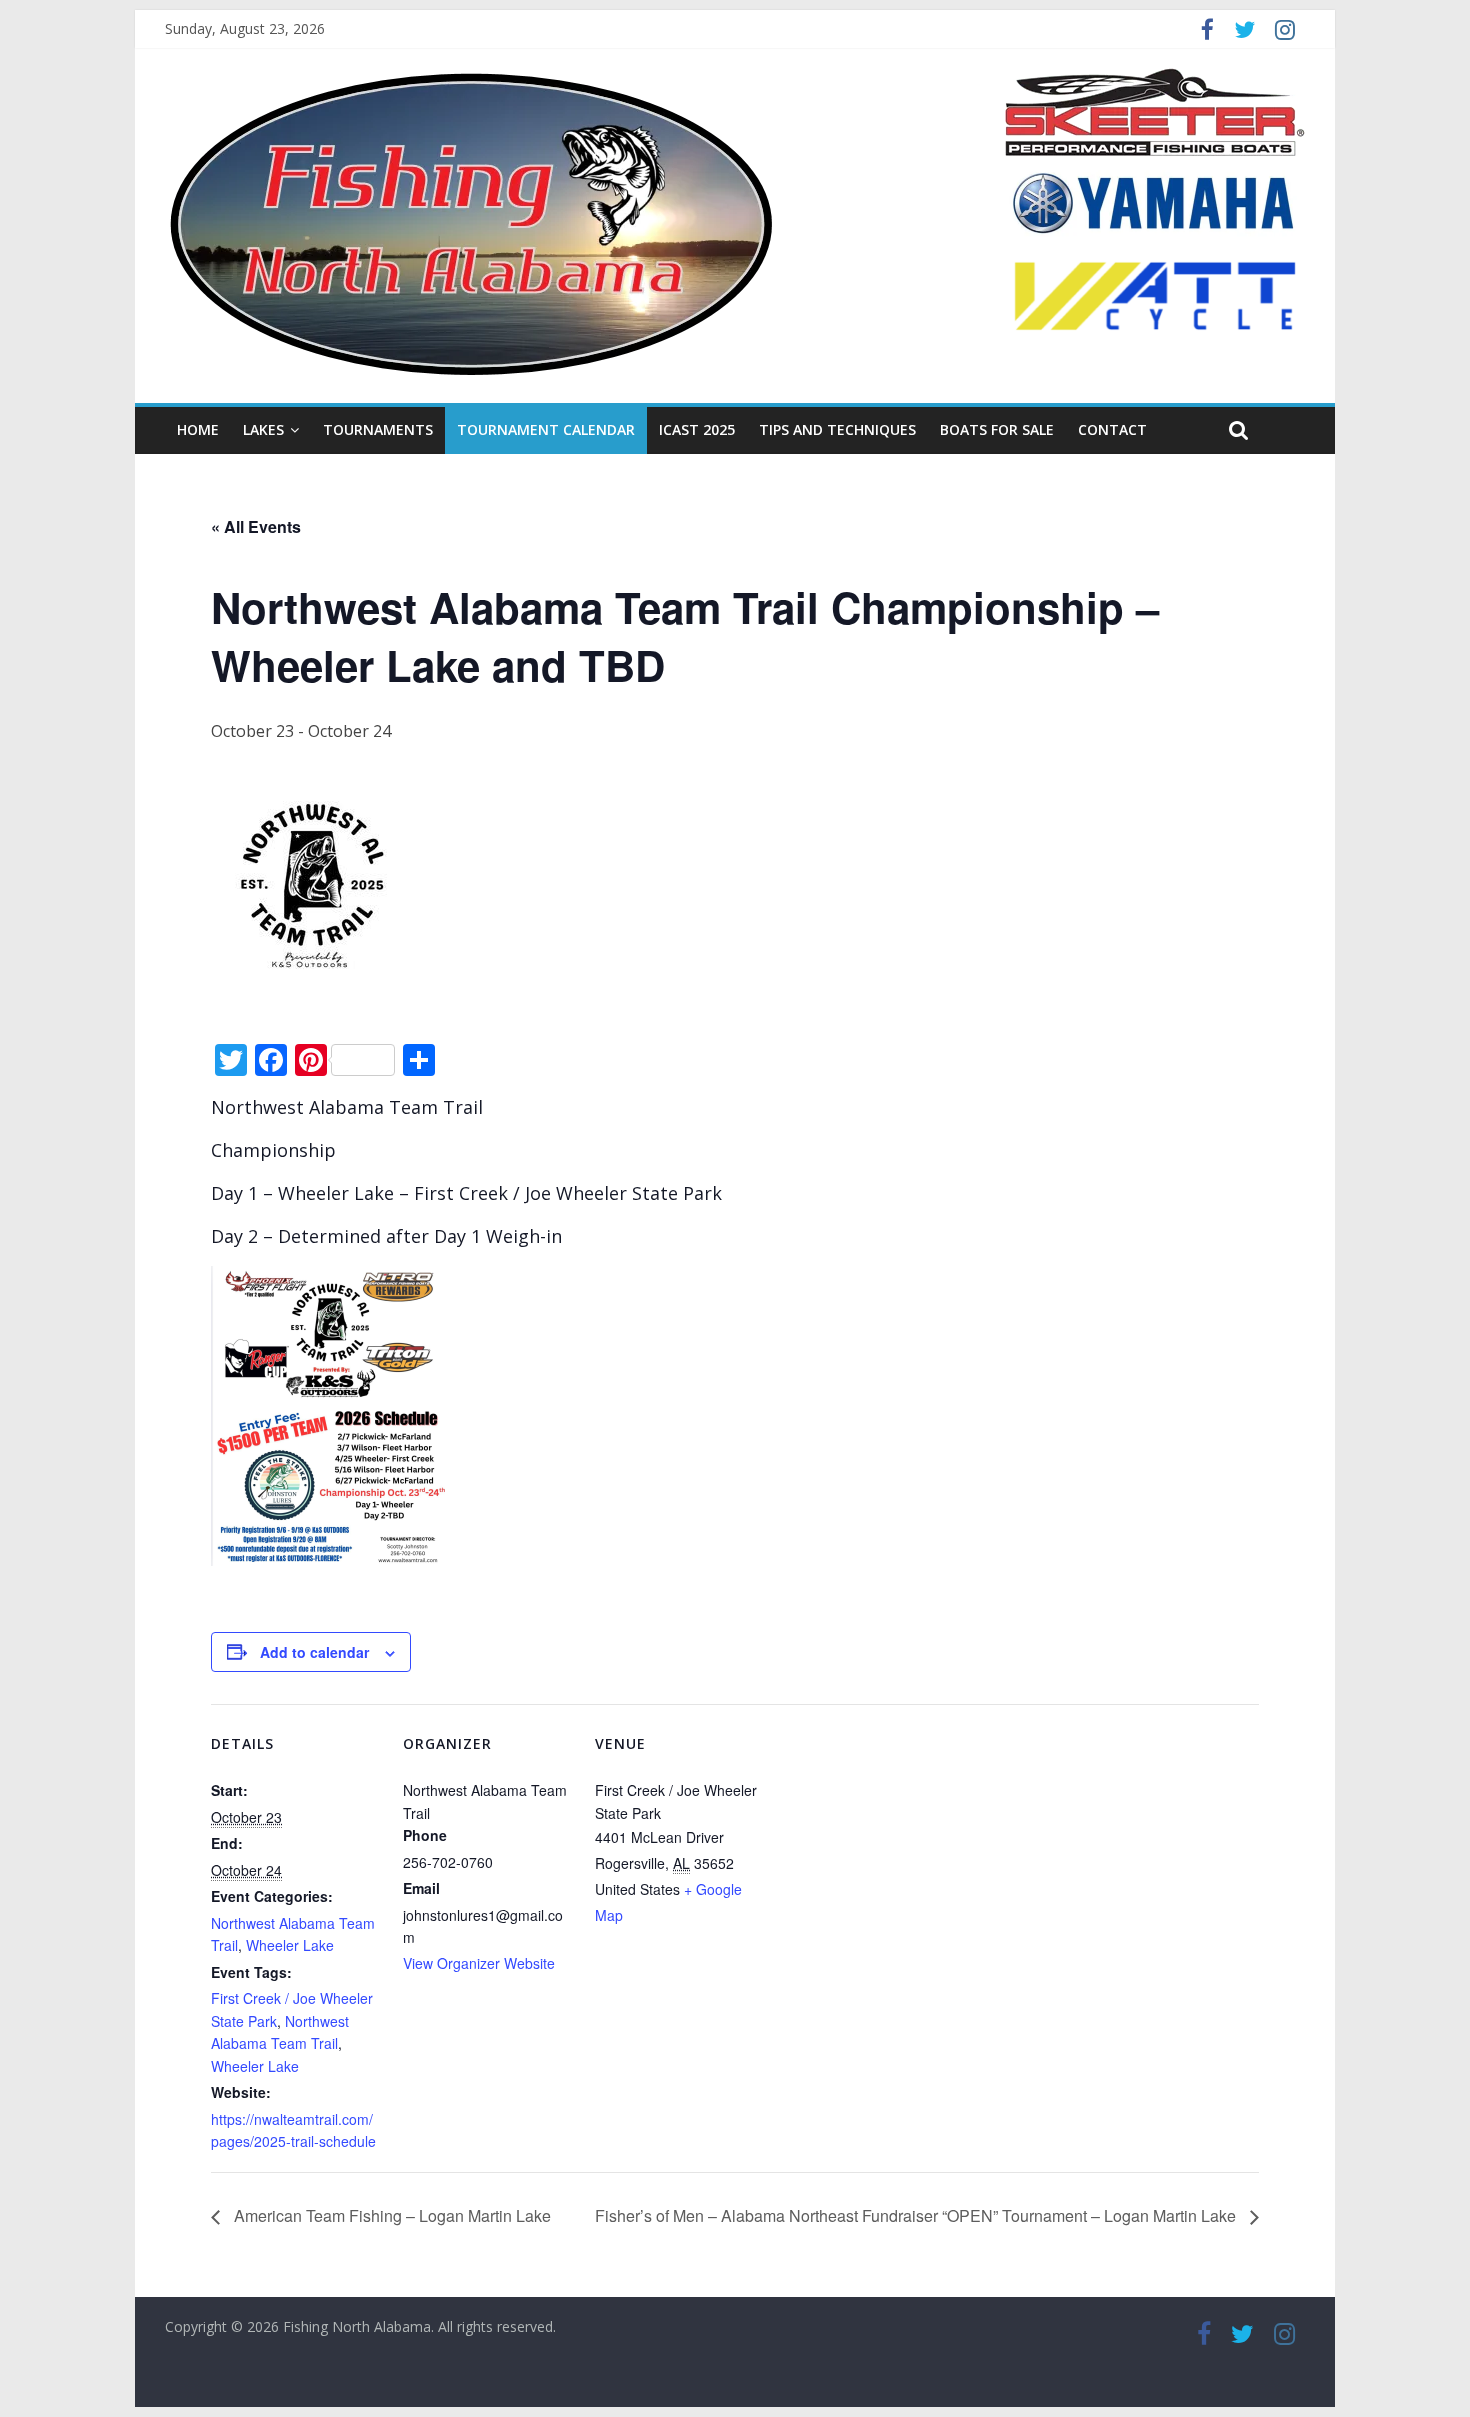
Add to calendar (314, 1652)
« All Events (256, 526)
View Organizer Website (479, 1963)
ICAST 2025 (697, 429)
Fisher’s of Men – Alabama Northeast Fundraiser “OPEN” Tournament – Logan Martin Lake (917, 2215)
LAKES (263, 429)
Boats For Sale (997, 429)
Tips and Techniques (837, 429)
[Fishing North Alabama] (471, 80)
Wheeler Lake (290, 1945)
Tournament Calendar (546, 429)
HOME (198, 429)
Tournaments (378, 429)
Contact (1112, 429)
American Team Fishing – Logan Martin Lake (390, 2215)
